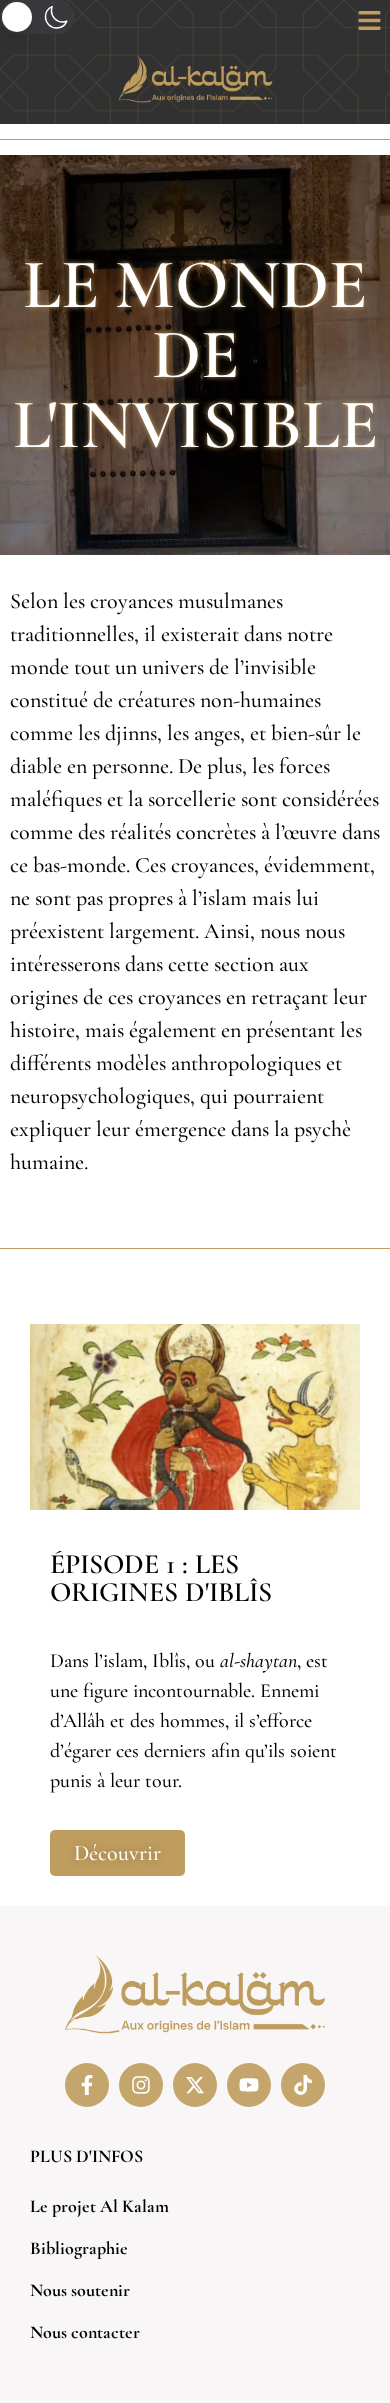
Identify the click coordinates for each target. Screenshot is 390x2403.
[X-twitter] (195, 2085)
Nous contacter (85, 2332)
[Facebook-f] (87, 2085)
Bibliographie (79, 2248)
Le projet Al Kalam (99, 2206)
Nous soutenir (80, 2290)
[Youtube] (249, 2085)
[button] (370, 22)
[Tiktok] (303, 2085)
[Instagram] (141, 2085)
